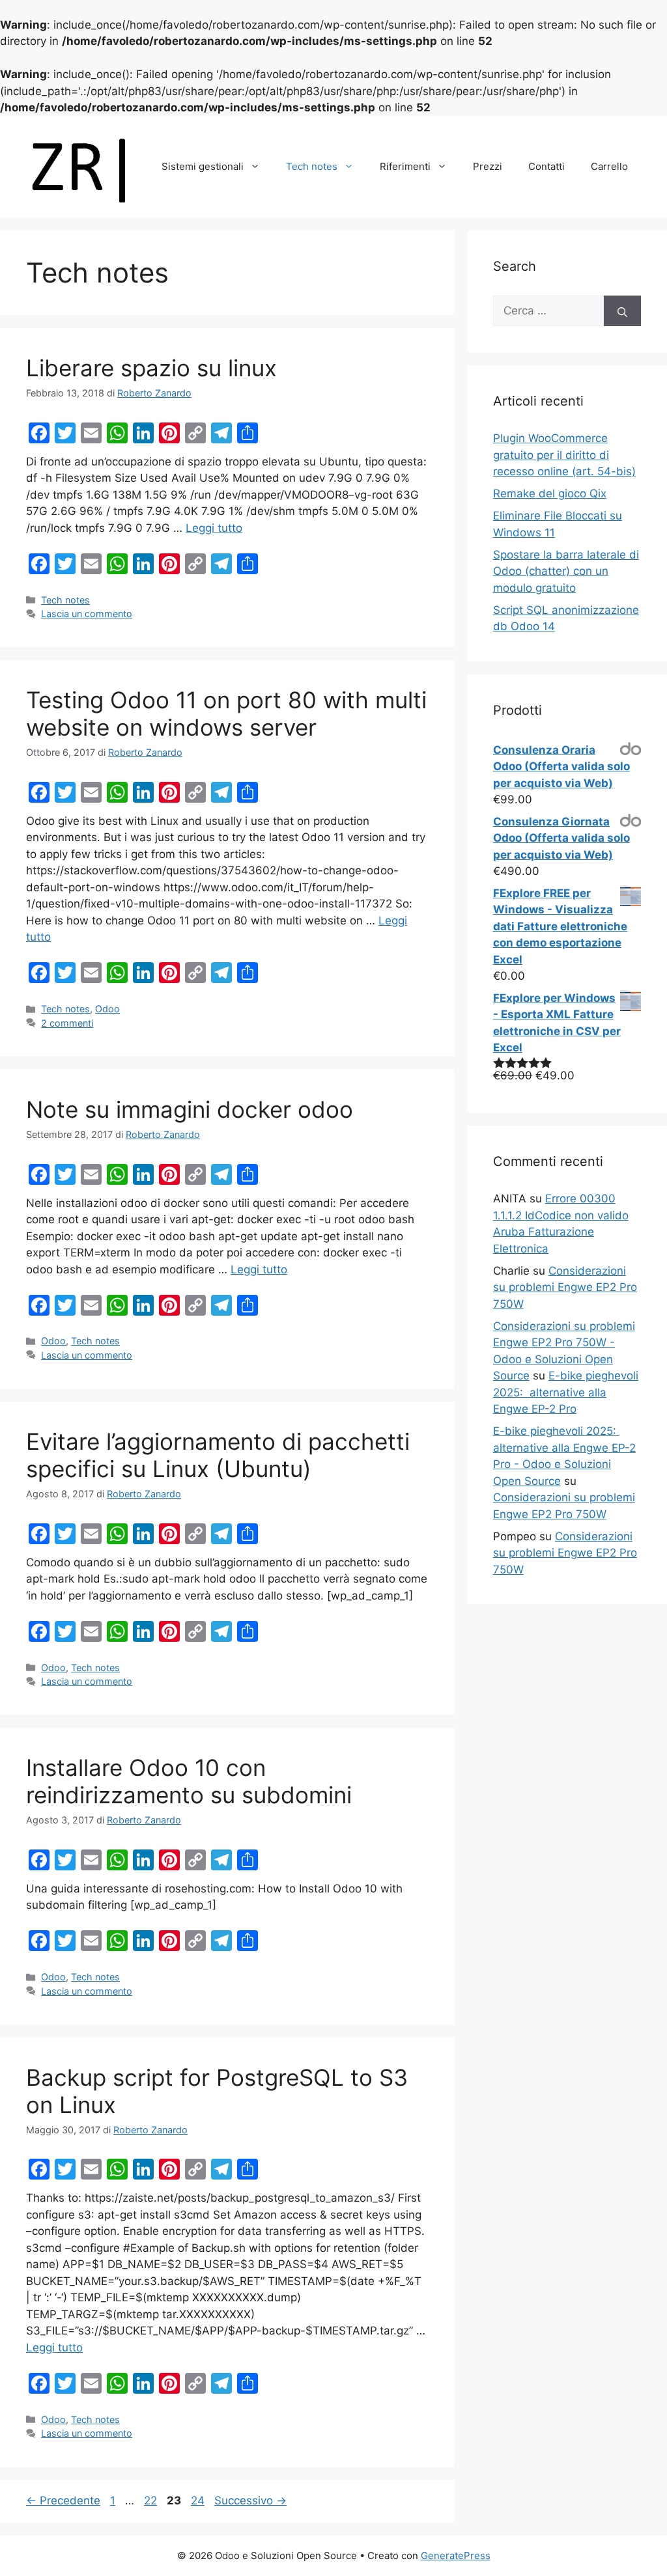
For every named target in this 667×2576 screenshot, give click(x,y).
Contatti (546, 166)
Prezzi (488, 166)
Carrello (609, 166)
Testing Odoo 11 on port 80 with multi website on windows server (226, 713)
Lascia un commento (87, 614)
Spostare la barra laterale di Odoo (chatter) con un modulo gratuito (566, 571)
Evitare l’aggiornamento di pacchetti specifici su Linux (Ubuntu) (218, 1455)
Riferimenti (405, 166)
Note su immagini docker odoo (190, 1109)
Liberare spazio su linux (151, 368)
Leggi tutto (214, 528)
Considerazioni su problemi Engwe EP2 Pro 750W (565, 1287)
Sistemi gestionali (203, 166)
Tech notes (312, 166)
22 (152, 2500)
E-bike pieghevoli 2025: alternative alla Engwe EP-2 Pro (566, 1392)
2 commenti (67, 1023)
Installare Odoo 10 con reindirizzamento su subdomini (189, 1781)
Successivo (250, 2500)
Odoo (107, 1009)
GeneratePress (456, 2555)
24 (199, 2500)
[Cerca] (622, 311)
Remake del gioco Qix (550, 493)
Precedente (63, 2500)
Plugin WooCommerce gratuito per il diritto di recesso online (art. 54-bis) (564, 455)
